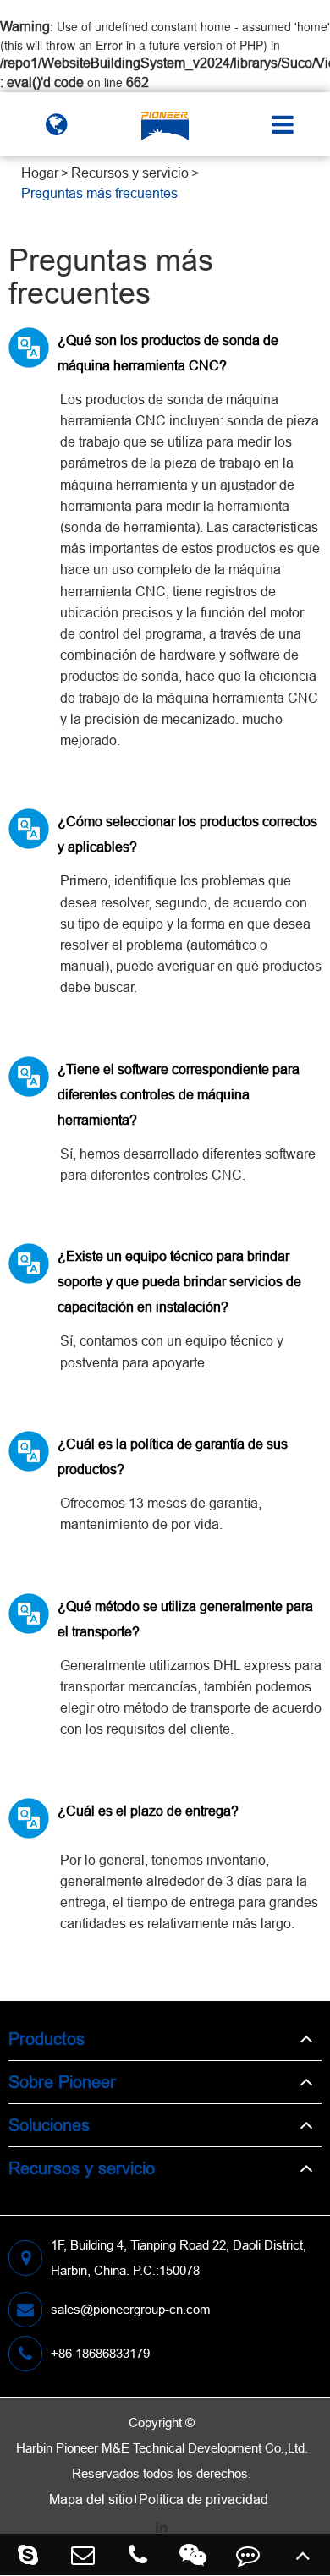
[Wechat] (192, 2554)
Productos (47, 2039)
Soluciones (49, 2125)
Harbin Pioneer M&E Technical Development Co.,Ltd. (162, 2448)
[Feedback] (247, 2554)
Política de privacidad (203, 2499)
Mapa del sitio (91, 2499)
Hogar (40, 173)
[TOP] (302, 2554)
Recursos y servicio (130, 173)
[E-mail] (82, 2554)
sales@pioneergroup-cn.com (131, 2309)
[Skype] (27, 2554)
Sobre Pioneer (62, 2082)
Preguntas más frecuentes (99, 193)
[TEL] (137, 2554)
